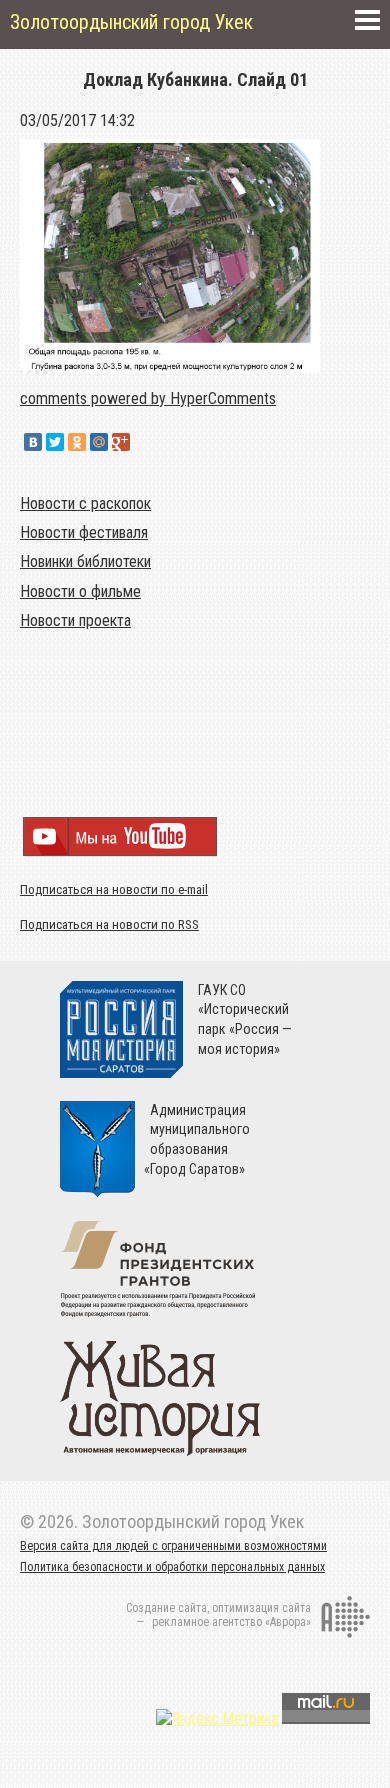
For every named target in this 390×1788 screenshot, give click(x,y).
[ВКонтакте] (33, 442)
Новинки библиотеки (85, 561)
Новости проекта (75, 620)
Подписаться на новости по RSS (109, 924)
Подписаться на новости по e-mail (114, 889)
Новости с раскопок (85, 503)
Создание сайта (166, 1608)
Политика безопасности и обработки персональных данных (172, 1567)
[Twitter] (55, 442)
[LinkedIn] (143, 442)
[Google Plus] (121, 442)
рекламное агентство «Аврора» (231, 1622)
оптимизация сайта (261, 1608)
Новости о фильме (80, 591)
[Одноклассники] (77, 442)
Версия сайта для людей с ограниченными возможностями (173, 1546)
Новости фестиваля (84, 532)
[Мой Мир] (99, 442)
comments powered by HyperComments (148, 398)
